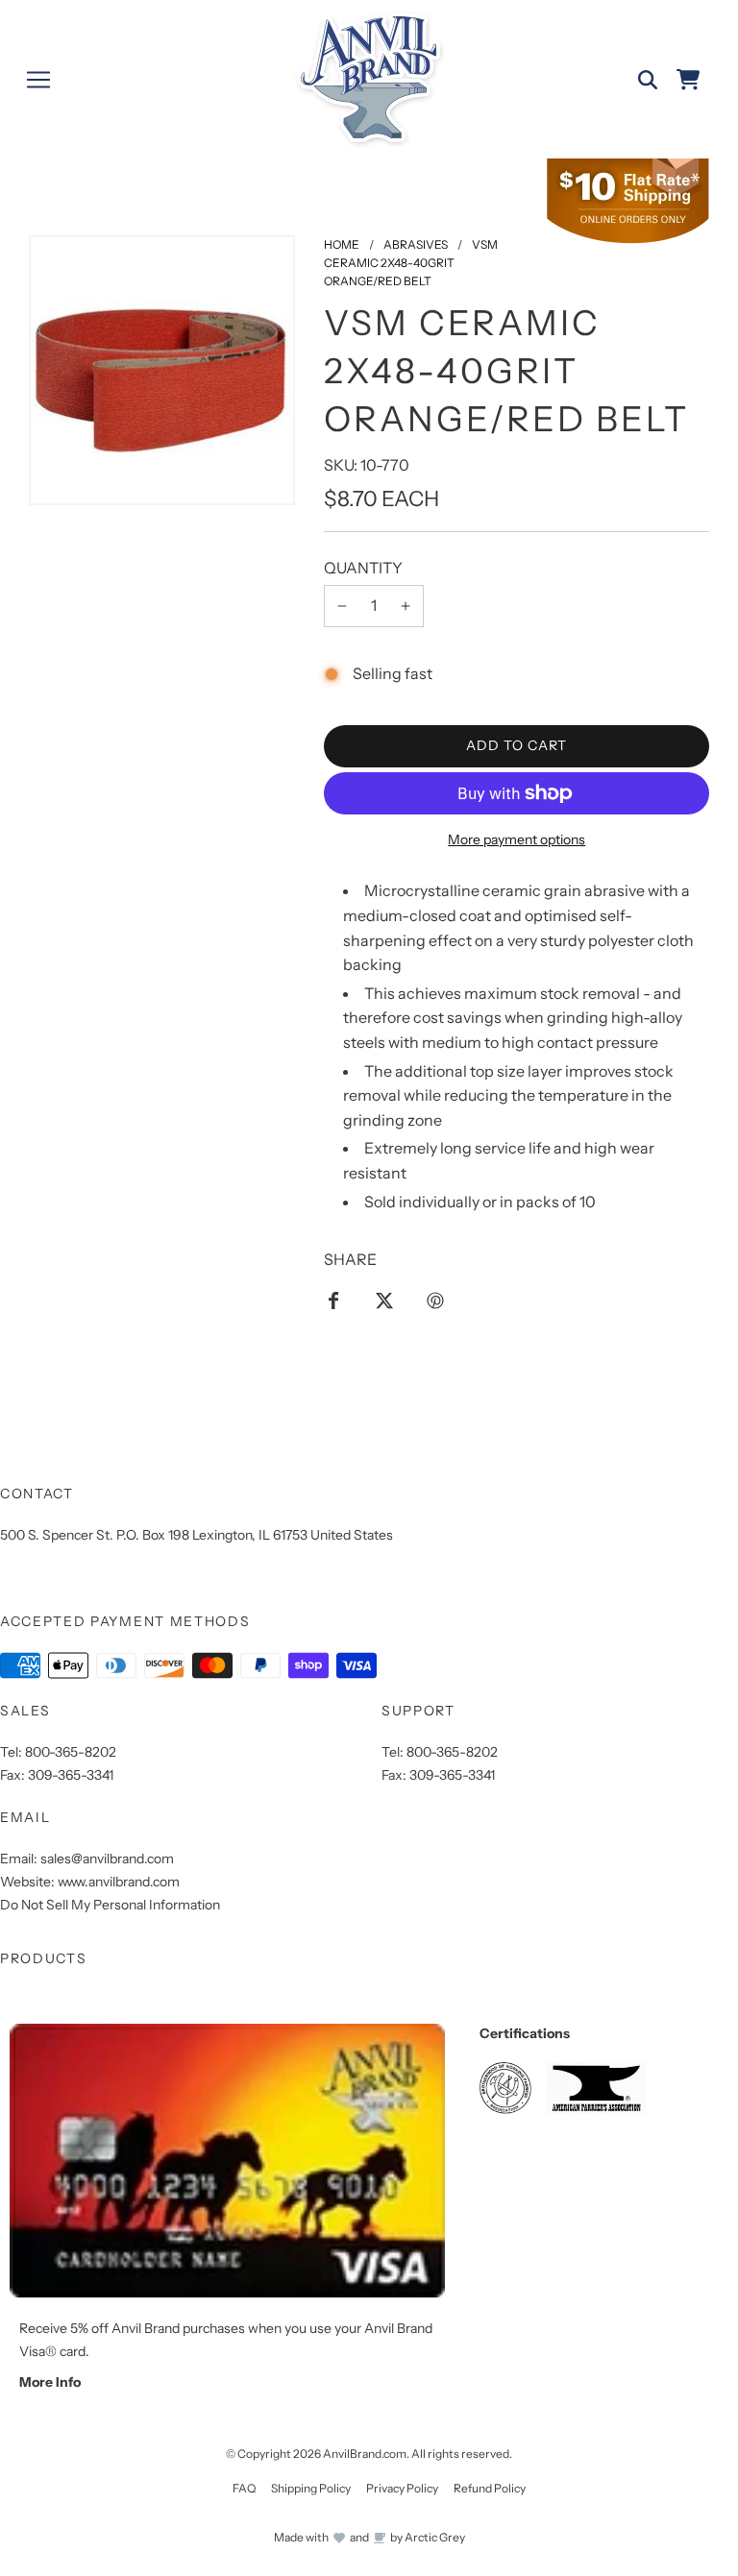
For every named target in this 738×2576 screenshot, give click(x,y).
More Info (50, 2382)
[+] (406, 606)
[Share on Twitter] (384, 1300)
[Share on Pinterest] (435, 1300)
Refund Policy (490, 2488)
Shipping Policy (311, 2488)
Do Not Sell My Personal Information (110, 1905)
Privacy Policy (402, 2488)
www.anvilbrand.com (119, 1882)
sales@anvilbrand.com (107, 1859)
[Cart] (688, 80)
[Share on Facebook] (333, 1300)
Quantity (363, 568)
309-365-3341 (71, 1775)
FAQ (244, 2488)
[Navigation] (38, 80)
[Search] (648, 80)
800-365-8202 (71, 1752)
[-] (342, 606)
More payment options (517, 839)
